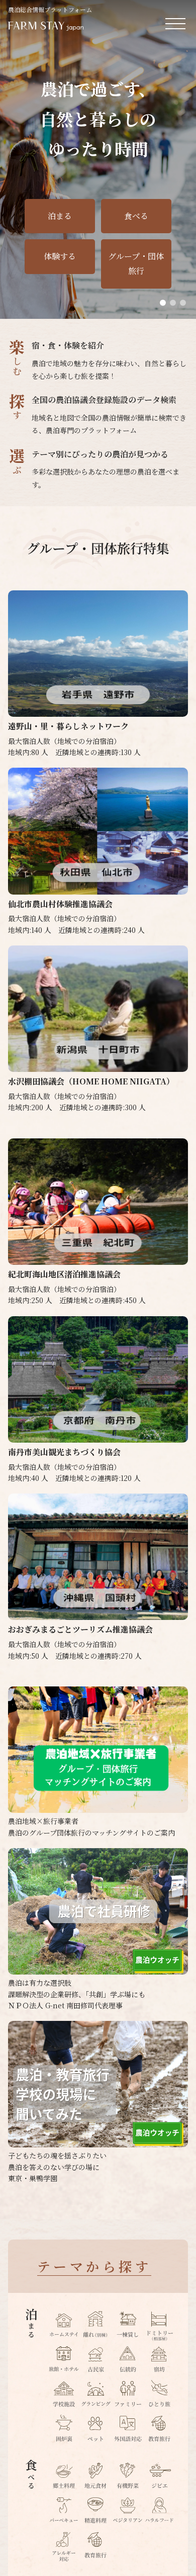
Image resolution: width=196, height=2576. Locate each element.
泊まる (60, 216)
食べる (136, 216)
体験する (60, 256)
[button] (163, 303)
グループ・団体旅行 (136, 263)
